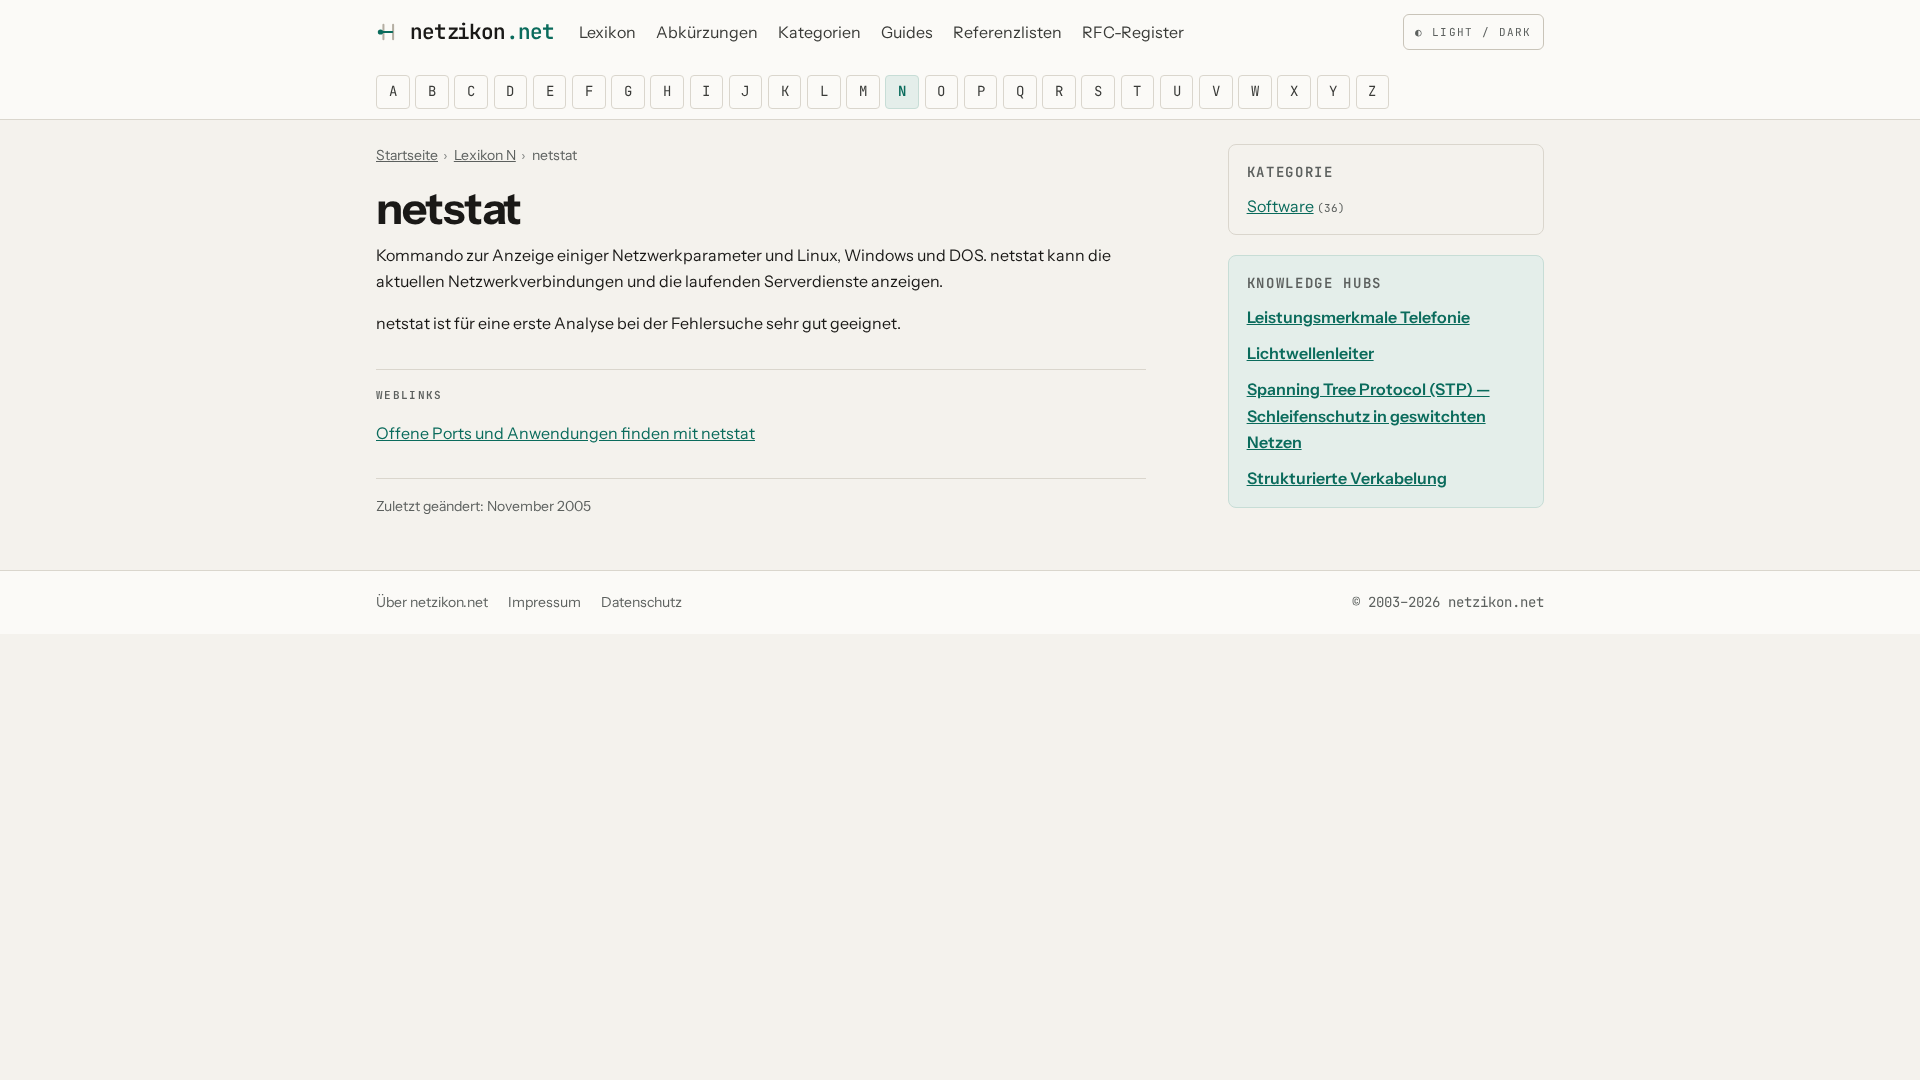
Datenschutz (641, 602)
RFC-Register (1133, 32)
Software (1280, 206)
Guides (907, 32)
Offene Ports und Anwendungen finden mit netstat (565, 433)
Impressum (544, 602)
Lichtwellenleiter (1310, 353)
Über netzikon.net (432, 602)
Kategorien (819, 32)
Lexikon (607, 32)
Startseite (407, 155)
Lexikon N (485, 155)
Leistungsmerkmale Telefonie (1358, 317)
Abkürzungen (707, 32)
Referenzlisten (1007, 32)
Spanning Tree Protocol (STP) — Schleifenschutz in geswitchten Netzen (1368, 415)
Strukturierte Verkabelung (1347, 478)
